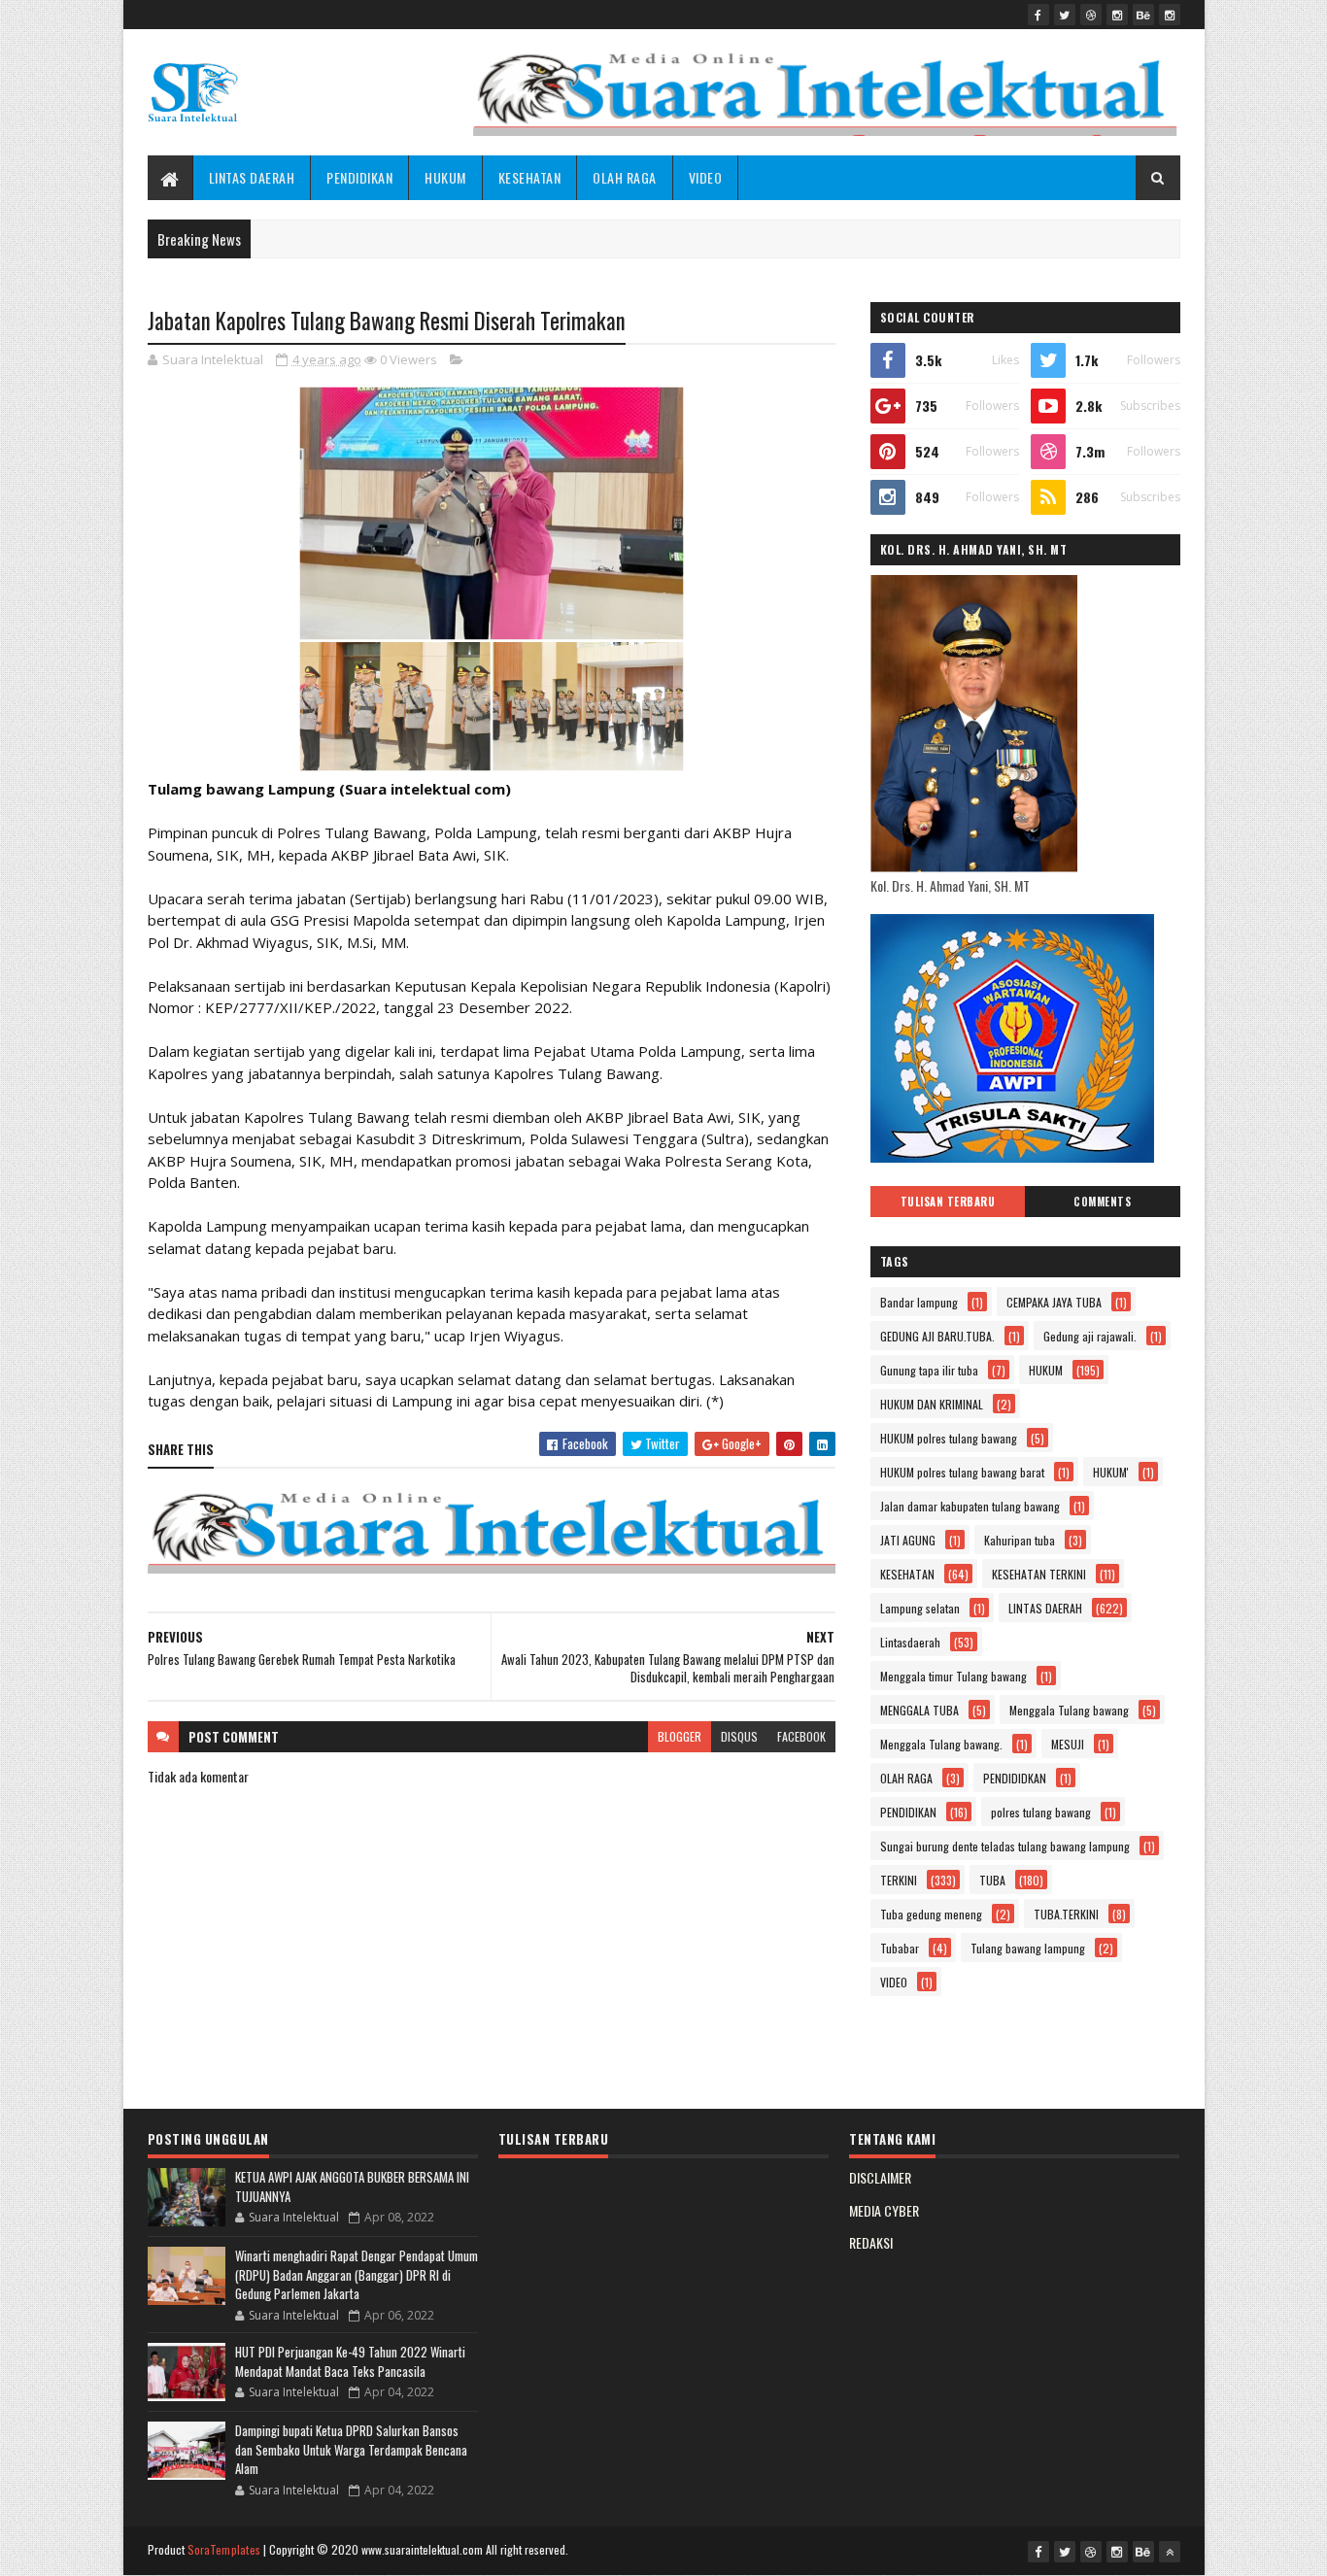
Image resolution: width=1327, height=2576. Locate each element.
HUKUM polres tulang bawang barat (962, 1472)
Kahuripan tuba (1020, 1540)
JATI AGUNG (908, 1540)
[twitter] (1065, 15)
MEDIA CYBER (884, 2210)
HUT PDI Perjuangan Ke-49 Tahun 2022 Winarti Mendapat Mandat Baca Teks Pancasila (350, 2361)
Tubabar (900, 1948)
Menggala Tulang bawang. (941, 1744)
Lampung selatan (920, 1608)
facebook (801, 1736)
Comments (1102, 1202)
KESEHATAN (530, 177)
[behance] (1143, 15)
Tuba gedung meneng (931, 1914)
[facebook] (1038, 15)
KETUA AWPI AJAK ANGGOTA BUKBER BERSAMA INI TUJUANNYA (352, 2186)
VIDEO (706, 177)
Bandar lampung (919, 1302)
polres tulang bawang (1041, 1812)
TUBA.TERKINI (1066, 1914)
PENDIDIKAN (359, 177)
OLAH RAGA (625, 177)
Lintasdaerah (910, 1642)
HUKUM (445, 177)
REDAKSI (871, 2242)
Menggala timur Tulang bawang (953, 1676)
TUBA (992, 1880)
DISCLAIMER (880, 2177)
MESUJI (1068, 1744)
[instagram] (1117, 15)
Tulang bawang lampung (1028, 1948)
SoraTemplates (224, 2549)
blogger (680, 1736)
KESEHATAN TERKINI (1039, 1574)
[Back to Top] (1170, 2552)
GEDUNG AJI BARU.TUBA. (937, 1336)
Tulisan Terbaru (948, 1202)
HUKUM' (1111, 1472)
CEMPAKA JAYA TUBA (1054, 1302)
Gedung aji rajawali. (1090, 1336)
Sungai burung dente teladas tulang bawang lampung (1005, 1846)
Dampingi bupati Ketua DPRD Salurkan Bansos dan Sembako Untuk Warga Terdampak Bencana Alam (351, 2449)
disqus (739, 1736)
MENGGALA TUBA (919, 1710)
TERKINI (899, 1880)
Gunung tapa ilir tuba (929, 1370)
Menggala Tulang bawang (1069, 1710)
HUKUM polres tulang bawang (949, 1438)
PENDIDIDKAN (1015, 1778)
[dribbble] (1091, 15)
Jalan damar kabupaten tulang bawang (970, 1506)
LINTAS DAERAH (252, 177)
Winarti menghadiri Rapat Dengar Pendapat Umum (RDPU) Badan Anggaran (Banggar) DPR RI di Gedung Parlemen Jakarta (357, 2274)
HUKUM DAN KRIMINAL (932, 1404)
